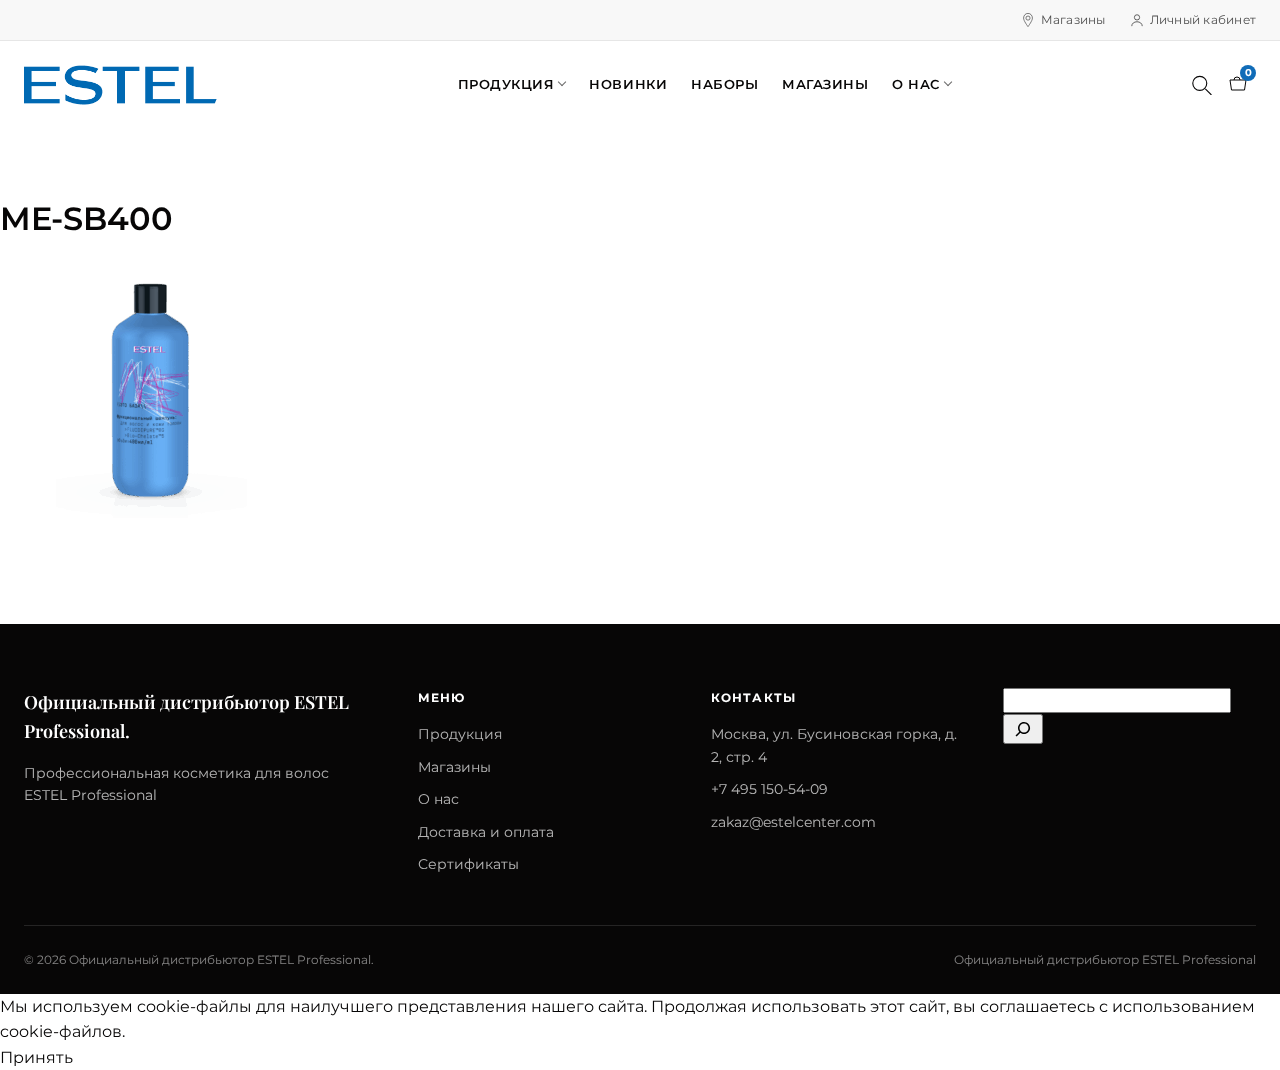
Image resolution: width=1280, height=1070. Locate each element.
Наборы (724, 84)
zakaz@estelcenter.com (793, 822)
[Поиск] (1202, 85)
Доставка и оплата (486, 832)
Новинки (628, 84)
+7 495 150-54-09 (769, 789)
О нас (916, 84)
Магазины (1073, 19)
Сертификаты (468, 864)
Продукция (506, 84)
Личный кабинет (1203, 19)
